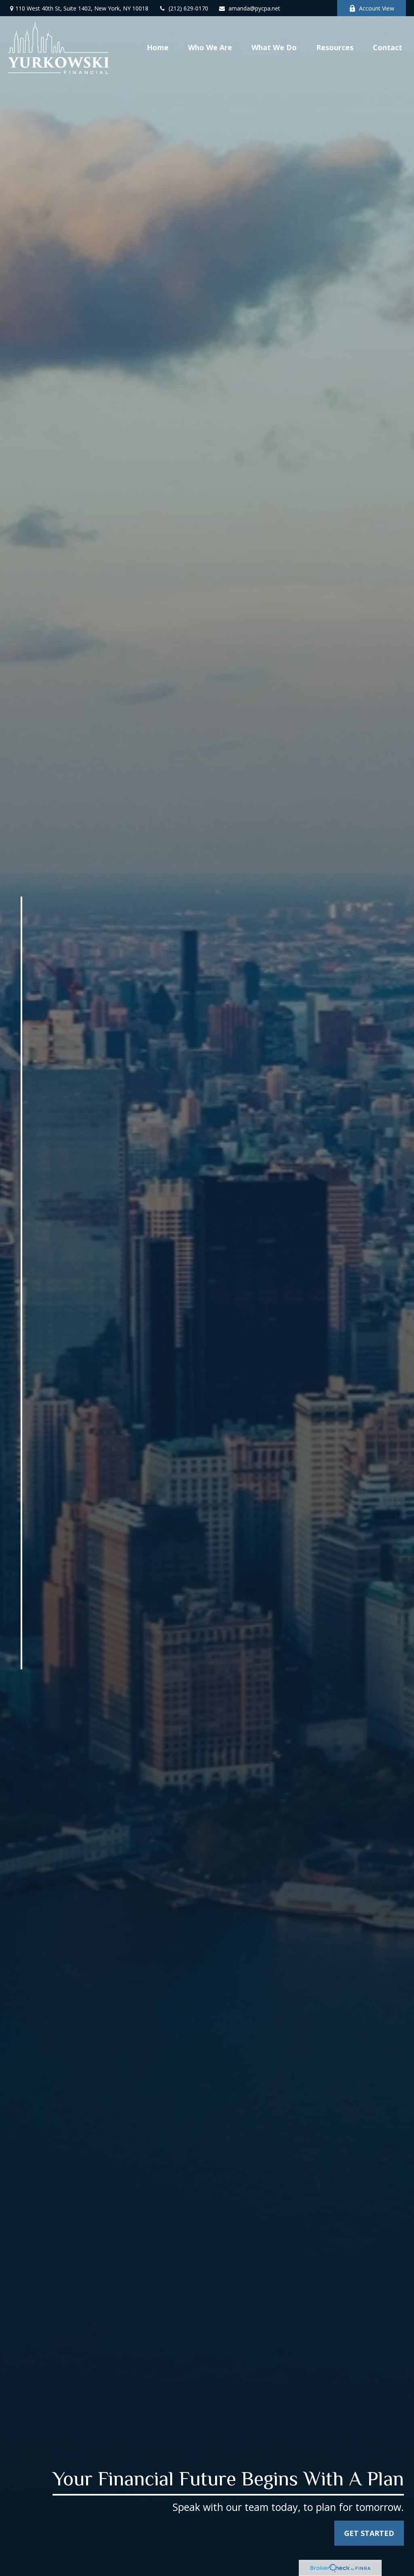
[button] (158, 47)
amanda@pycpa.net (254, 8)
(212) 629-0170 (188, 8)
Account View (377, 8)
